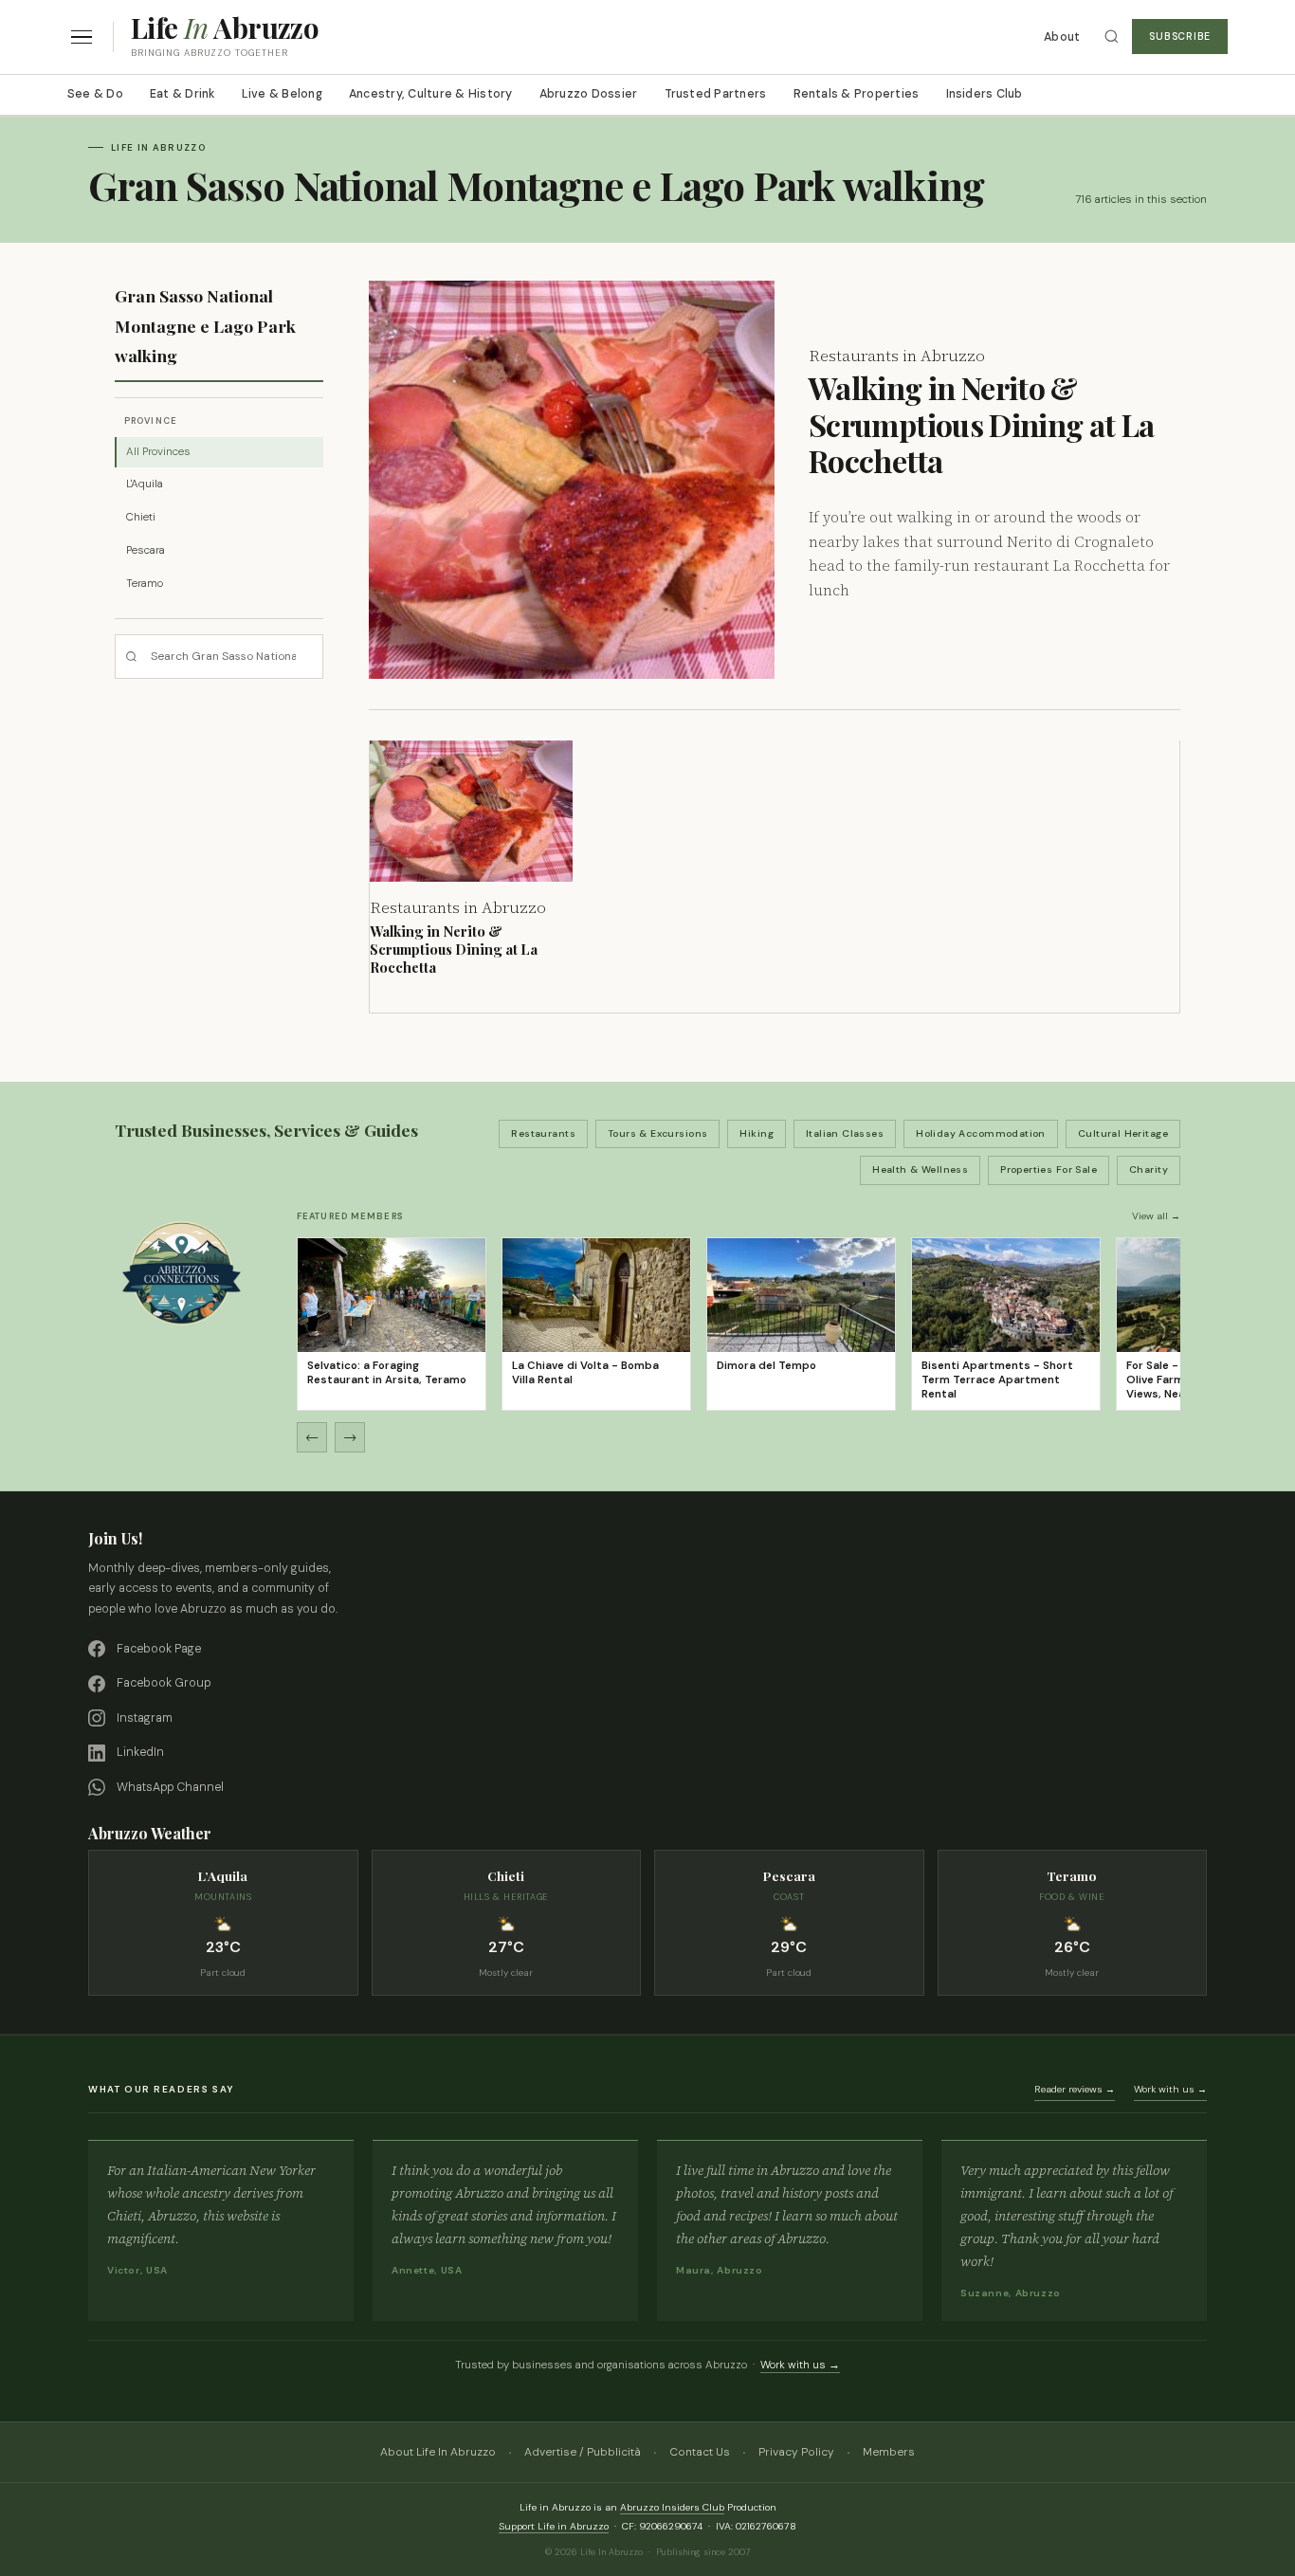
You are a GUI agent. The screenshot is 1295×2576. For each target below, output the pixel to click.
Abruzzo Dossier (589, 94)
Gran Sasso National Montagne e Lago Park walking (205, 325)
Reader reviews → (1075, 2089)
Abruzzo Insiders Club (672, 2507)
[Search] (1112, 37)
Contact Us (700, 2452)
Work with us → (1170, 2089)
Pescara (146, 550)
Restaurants (543, 1133)
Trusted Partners (716, 94)
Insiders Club (985, 94)
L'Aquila (145, 484)
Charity (1149, 1169)
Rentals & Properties (857, 94)
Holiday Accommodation (981, 1133)
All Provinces (158, 452)
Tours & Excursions (658, 1133)
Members (889, 2452)
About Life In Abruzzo (438, 2452)
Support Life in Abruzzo (554, 2526)
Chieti (141, 517)
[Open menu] (82, 37)
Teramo (145, 584)
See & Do (95, 94)
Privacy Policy (796, 2452)
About (1062, 37)
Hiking (757, 1133)
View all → (1156, 1216)
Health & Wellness (920, 1169)
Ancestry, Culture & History (431, 94)
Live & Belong (282, 94)
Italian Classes (845, 1133)
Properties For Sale (1049, 1169)
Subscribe (1180, 37)
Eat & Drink (182, 94)
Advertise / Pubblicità (583, 2452)
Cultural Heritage (1123, 1133)
